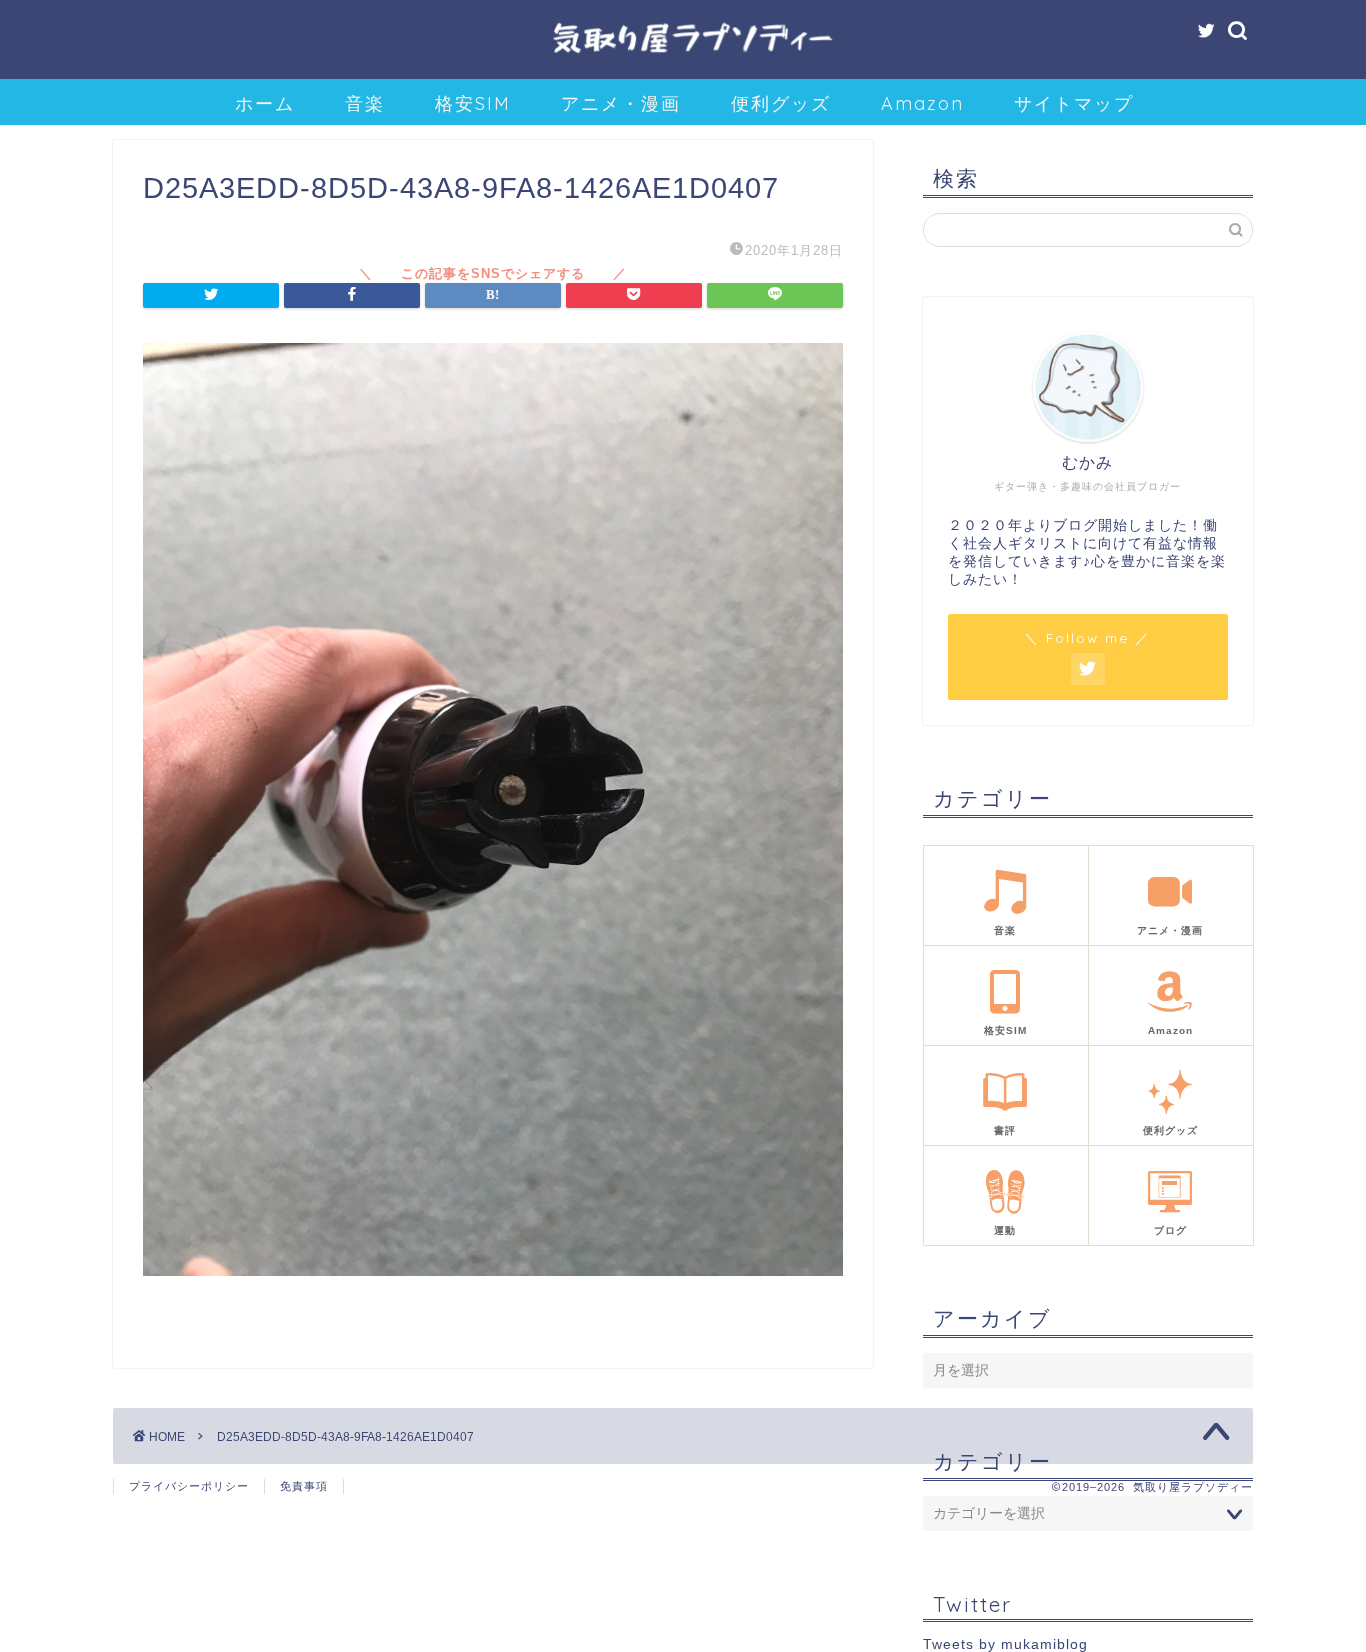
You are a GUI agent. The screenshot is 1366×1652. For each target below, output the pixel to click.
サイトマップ (1074, 103)
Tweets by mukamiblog (1005, 1644)
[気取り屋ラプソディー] (683, 59)
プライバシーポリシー (189, 1486)
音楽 (365, 103)
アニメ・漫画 (621, 103)
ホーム (265, 103)
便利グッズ (781, 103)
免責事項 (304, 1486)
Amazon (922, 103)
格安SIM (473, 103)
